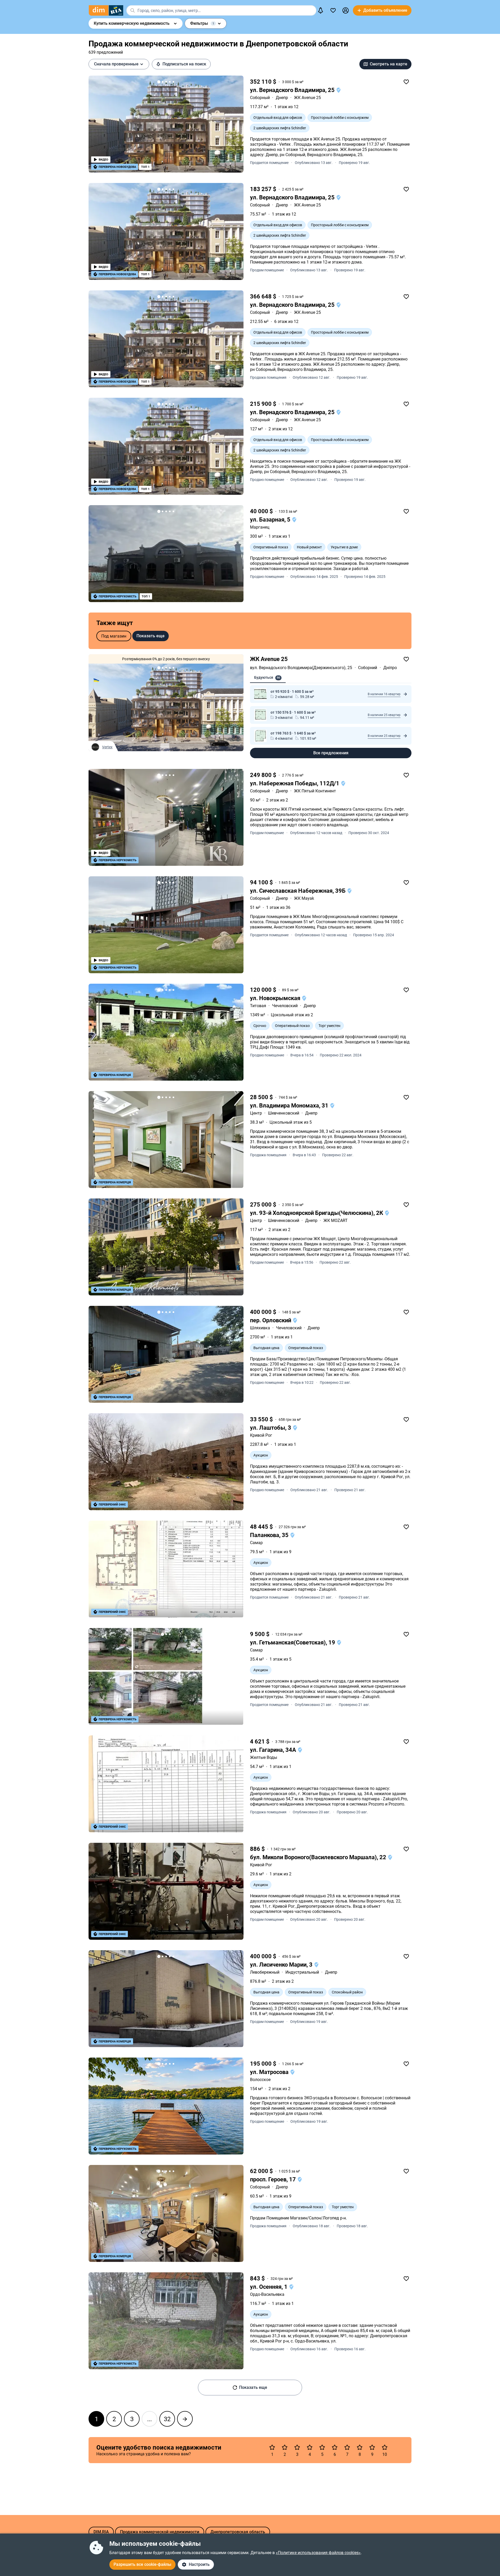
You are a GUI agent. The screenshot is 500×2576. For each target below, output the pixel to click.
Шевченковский (284, 1113)
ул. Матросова (270, 2072)
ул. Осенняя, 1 (269, 2287)
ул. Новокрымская (276, 998)
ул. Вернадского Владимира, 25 (293, 90)
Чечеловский (285, 1006)
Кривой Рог (261, 1435)
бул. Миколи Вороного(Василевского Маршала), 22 (319, 1857)
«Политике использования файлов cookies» (318, 2553)
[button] (346, 10)
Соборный (260, 98)
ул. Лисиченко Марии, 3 (282, 1965)
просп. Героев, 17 (274, 2179)
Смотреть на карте (389, 64)
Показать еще (151, 636)
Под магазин (114, 636)
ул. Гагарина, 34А (274, 1750)
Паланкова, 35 (270, 1535)
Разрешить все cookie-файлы (142, 2564)
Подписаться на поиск (184, 64)
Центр (256, 1113)
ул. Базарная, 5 (271, 520)
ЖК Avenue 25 (269, 659)
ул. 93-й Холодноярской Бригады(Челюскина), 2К (317, 1213)
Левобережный (265, 1972)
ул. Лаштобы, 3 (271, 1428)
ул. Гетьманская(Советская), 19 (293, 1642)
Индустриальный (302, 1972)
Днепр (282, 98)
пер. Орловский (271, 1320)
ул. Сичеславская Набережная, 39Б (298, 891)
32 (167, 2419)
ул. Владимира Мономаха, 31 (290, 1106)
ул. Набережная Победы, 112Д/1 (295, 783)
